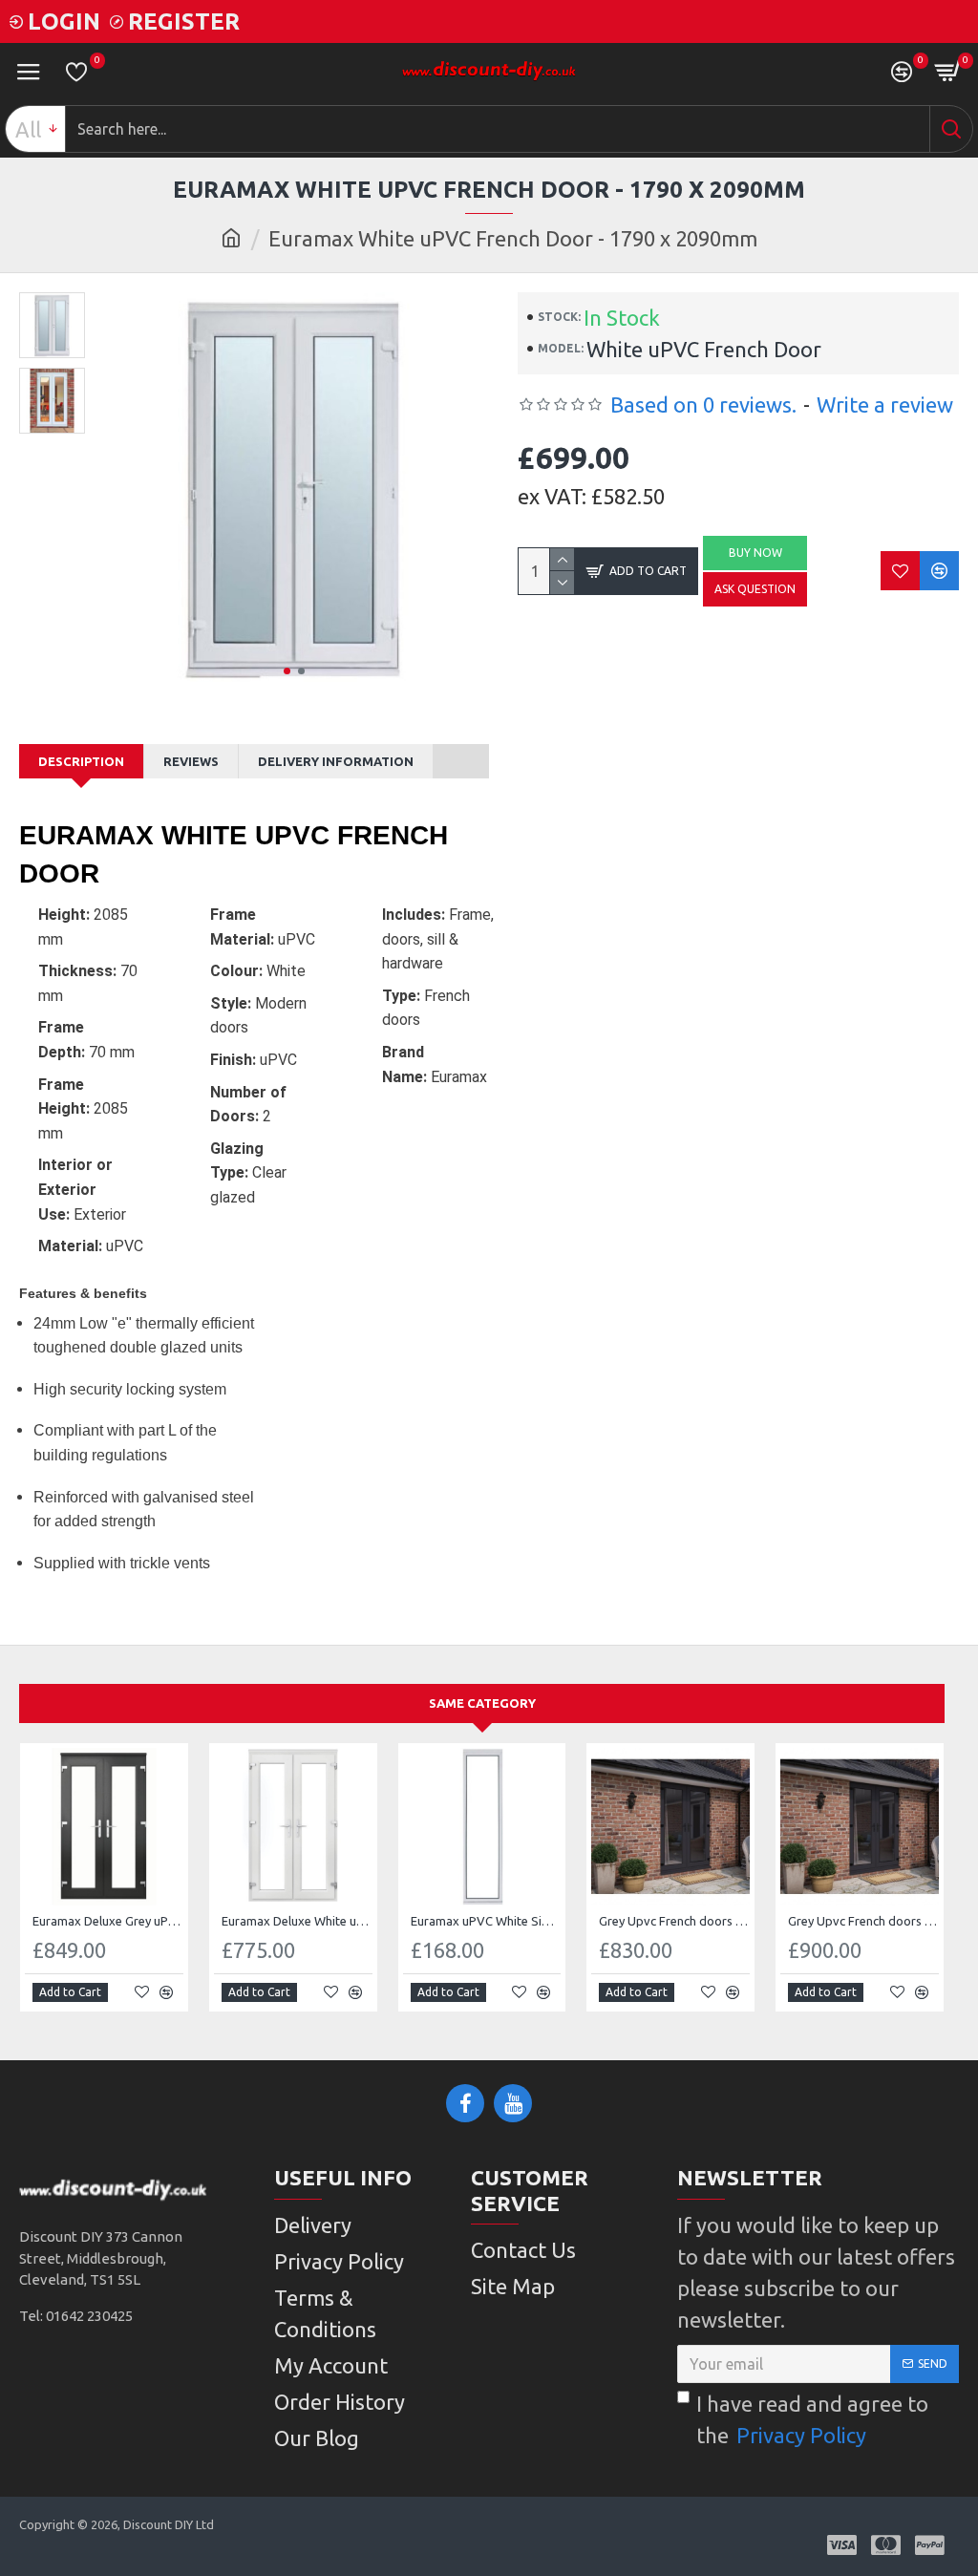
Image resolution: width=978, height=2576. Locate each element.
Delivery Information (336, 761)
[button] (287, 671)
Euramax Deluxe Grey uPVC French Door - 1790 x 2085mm (108, 1921)
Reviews (191, 761)
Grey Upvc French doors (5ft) (674, 1921)
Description (81, 761)
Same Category (482, 1703)
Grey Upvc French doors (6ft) (863, 1921)
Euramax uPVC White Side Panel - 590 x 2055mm (486, 1921)
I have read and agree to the (812, 2419)
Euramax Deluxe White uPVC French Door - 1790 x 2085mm (297, 1921)
